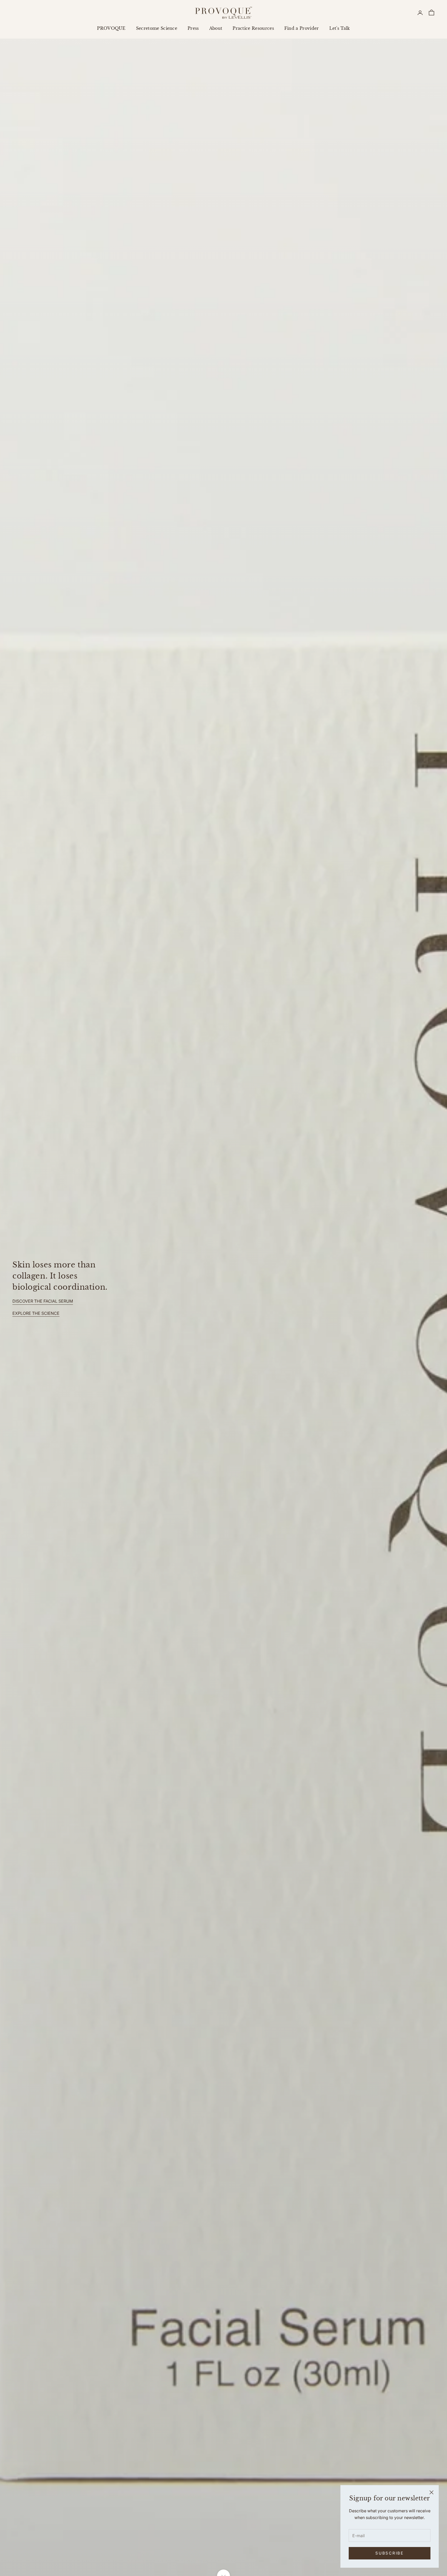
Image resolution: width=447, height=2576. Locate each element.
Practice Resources (253, 28)
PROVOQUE (111, 28)
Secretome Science (157, 28)
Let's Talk (340, 28)
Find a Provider (302, 28)
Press (193, 28)
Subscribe (389, 2553)
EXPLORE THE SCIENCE (36, 1313)
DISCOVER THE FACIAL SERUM (43, 1301)
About (216, 28)
